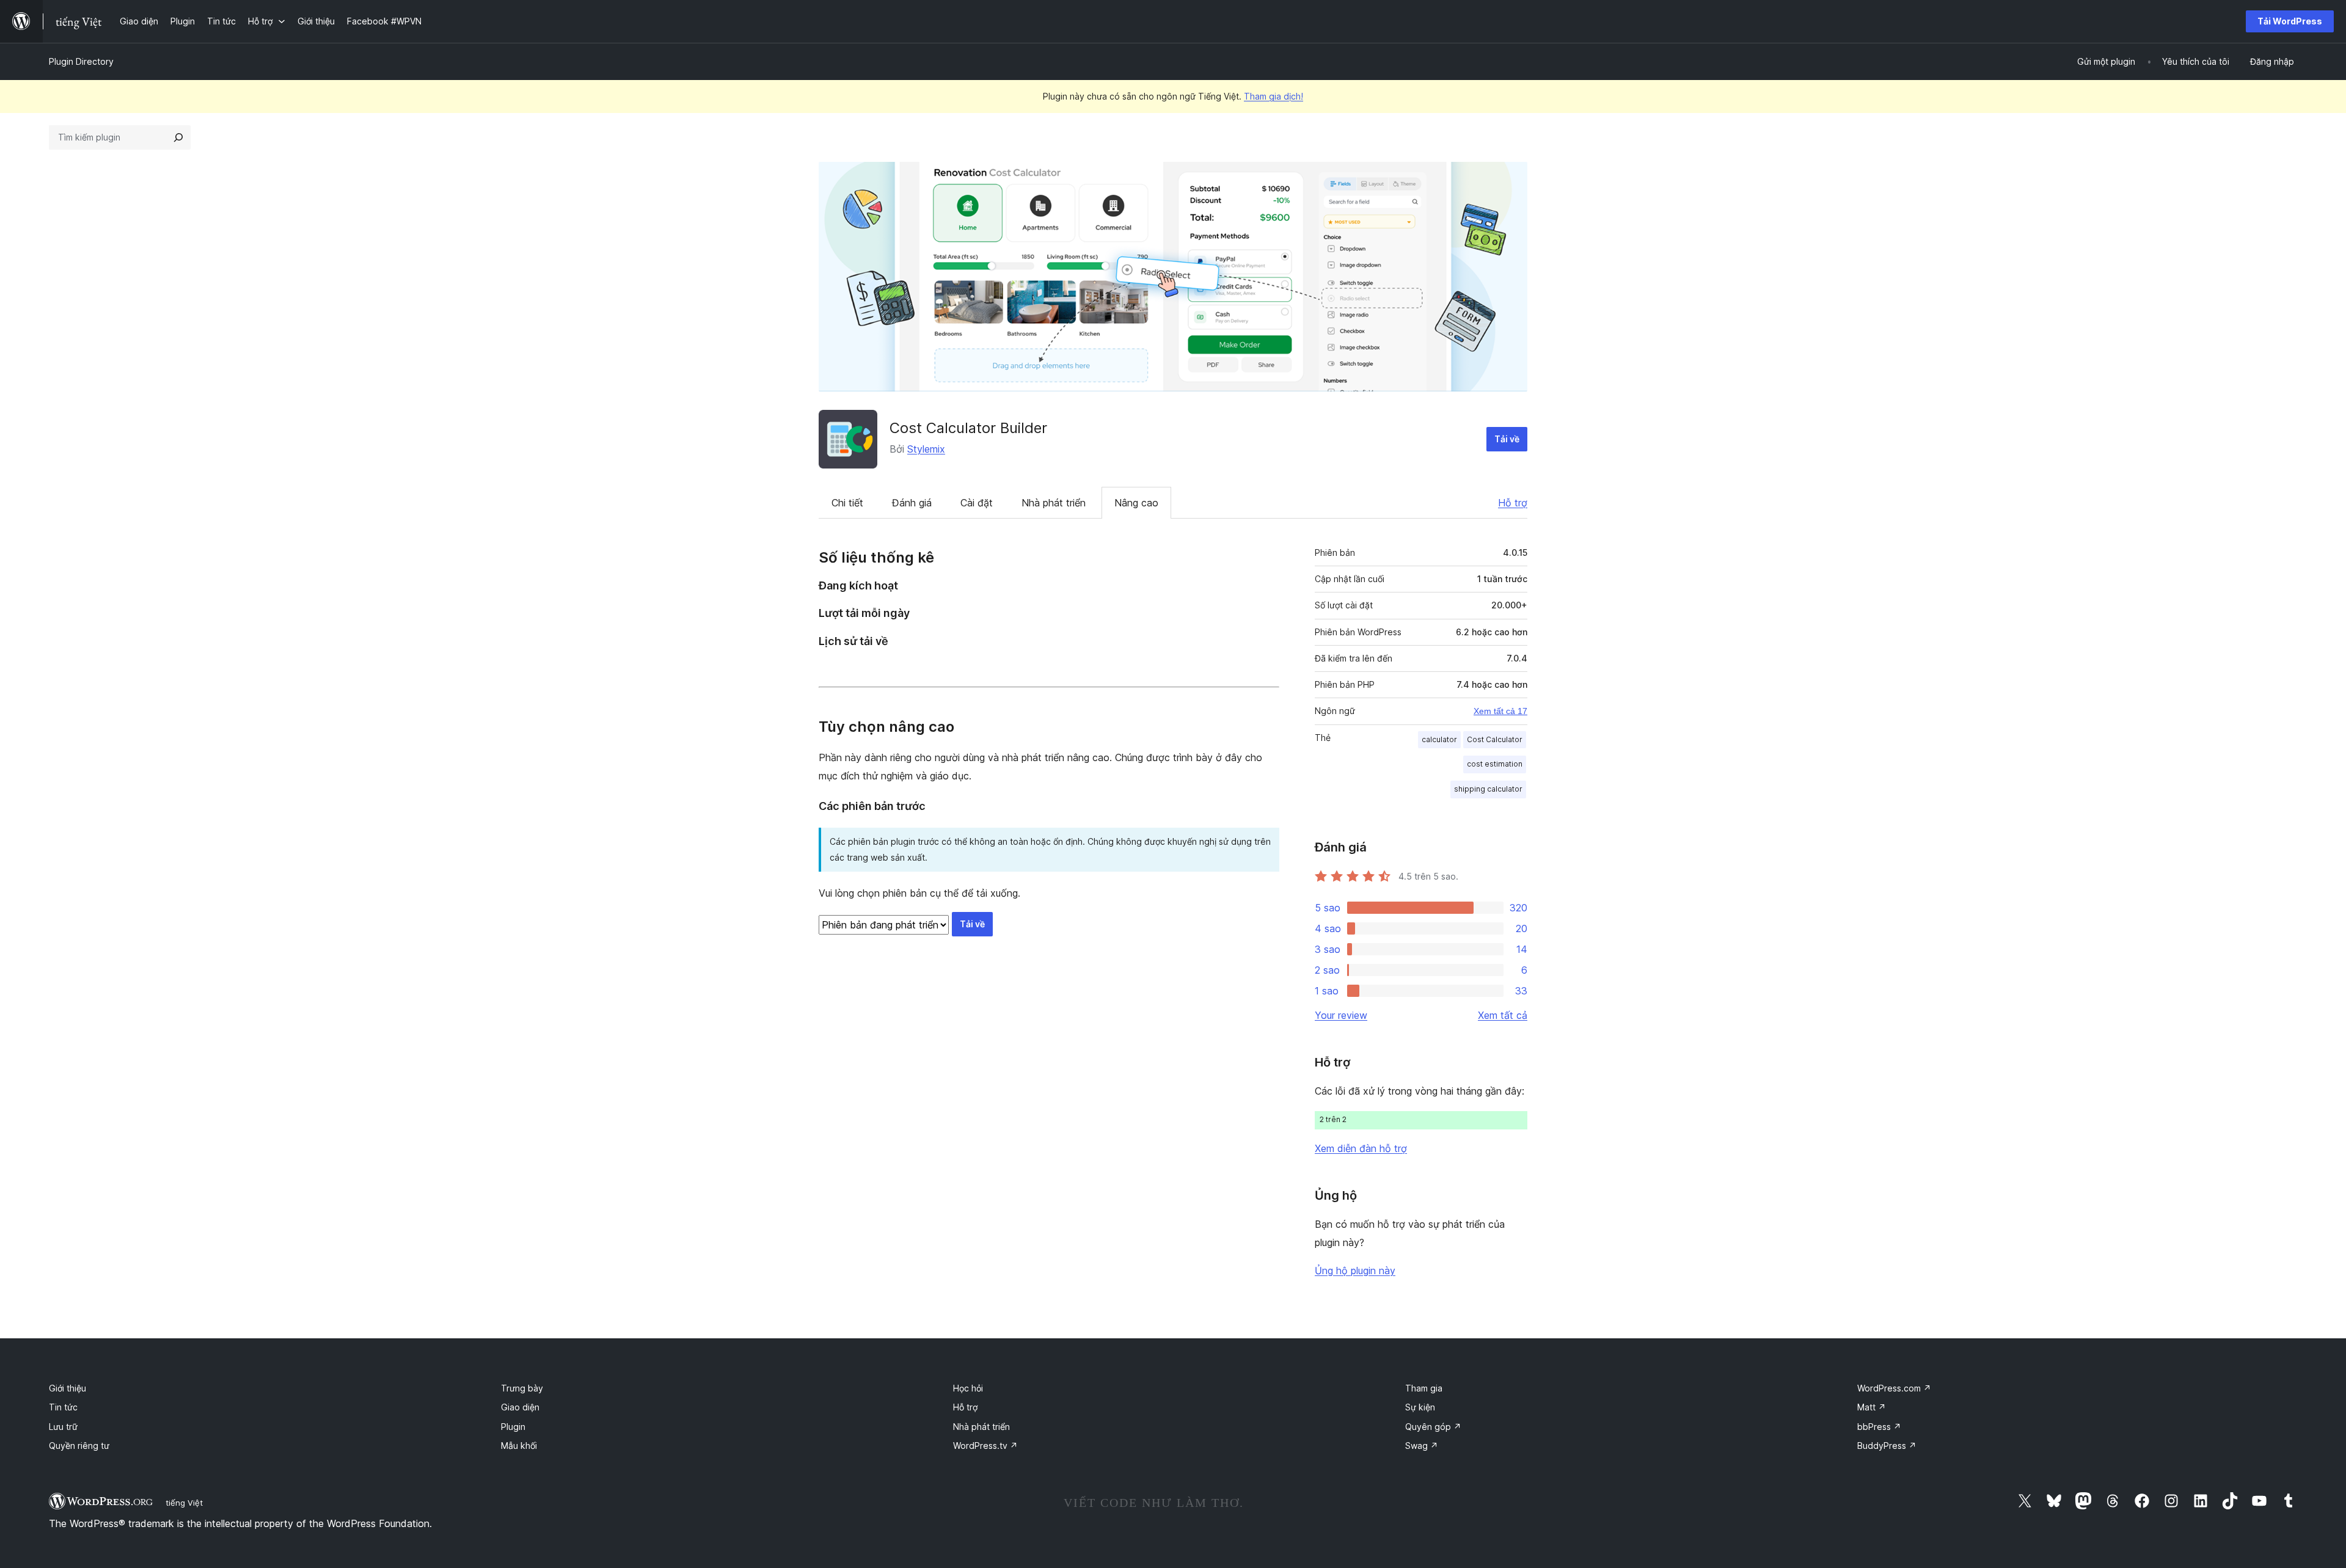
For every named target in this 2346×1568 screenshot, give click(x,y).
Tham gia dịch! (1273, 96)
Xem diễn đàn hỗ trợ (1361, 1148)
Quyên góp (1433, 1427)
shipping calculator (1488, 789)
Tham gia (1424, 1388)
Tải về (1507, 439)
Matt (1872, 1407)
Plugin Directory (81, 61)
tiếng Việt (184, 1503)
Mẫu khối (519, 1446)
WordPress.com (1894, 1388)
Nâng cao (1136, 503)
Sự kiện (1420, 1407)
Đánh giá (912, 503)
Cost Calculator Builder (968, 428)
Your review (1341, 1015)
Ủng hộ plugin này (1355, 1271)
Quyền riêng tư (79, 1446)
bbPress (1879, 1427)
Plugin (513, 1427)
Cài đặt (977, 503)
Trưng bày (522, 1388)
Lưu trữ (63, 1427)
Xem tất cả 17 (1500, 711)
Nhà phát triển (1054, 503)
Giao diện (520, 1407)
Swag (1422, 1446)
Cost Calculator (1495, 739)
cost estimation (1495, 764)
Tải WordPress (2290, 21)
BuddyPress (1887, 1446)
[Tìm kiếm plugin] (178, 137)
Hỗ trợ (1513, 503)
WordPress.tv (985, 1446)
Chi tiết (847, 503)
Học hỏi (968, 1388)
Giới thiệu (68, 1388)
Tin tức (63, 1407)
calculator (1439, 739)
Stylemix (926, 449)
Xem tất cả (1503, 1015)
